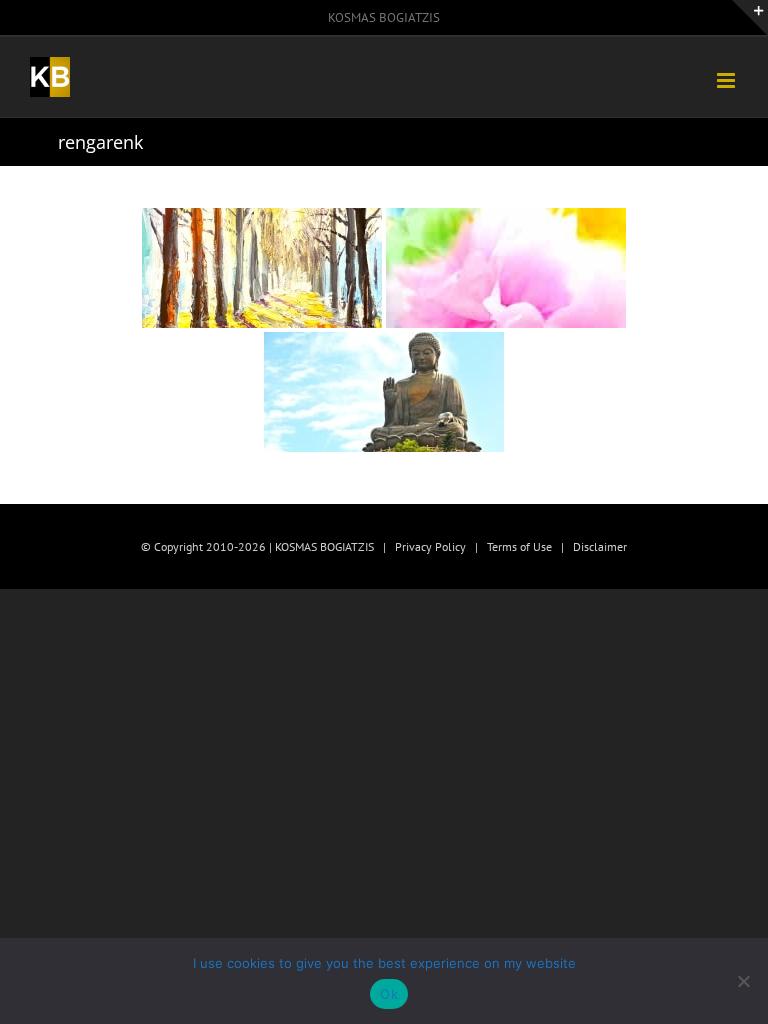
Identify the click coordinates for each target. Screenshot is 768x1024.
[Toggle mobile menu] (727, 80)
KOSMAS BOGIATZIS (384, 17)
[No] (743, 981)
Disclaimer (600, 546)
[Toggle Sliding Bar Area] (750, 18)
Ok (389, 994)
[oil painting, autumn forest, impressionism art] (262, 268)
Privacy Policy (430, 546)
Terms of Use (519, 546)
